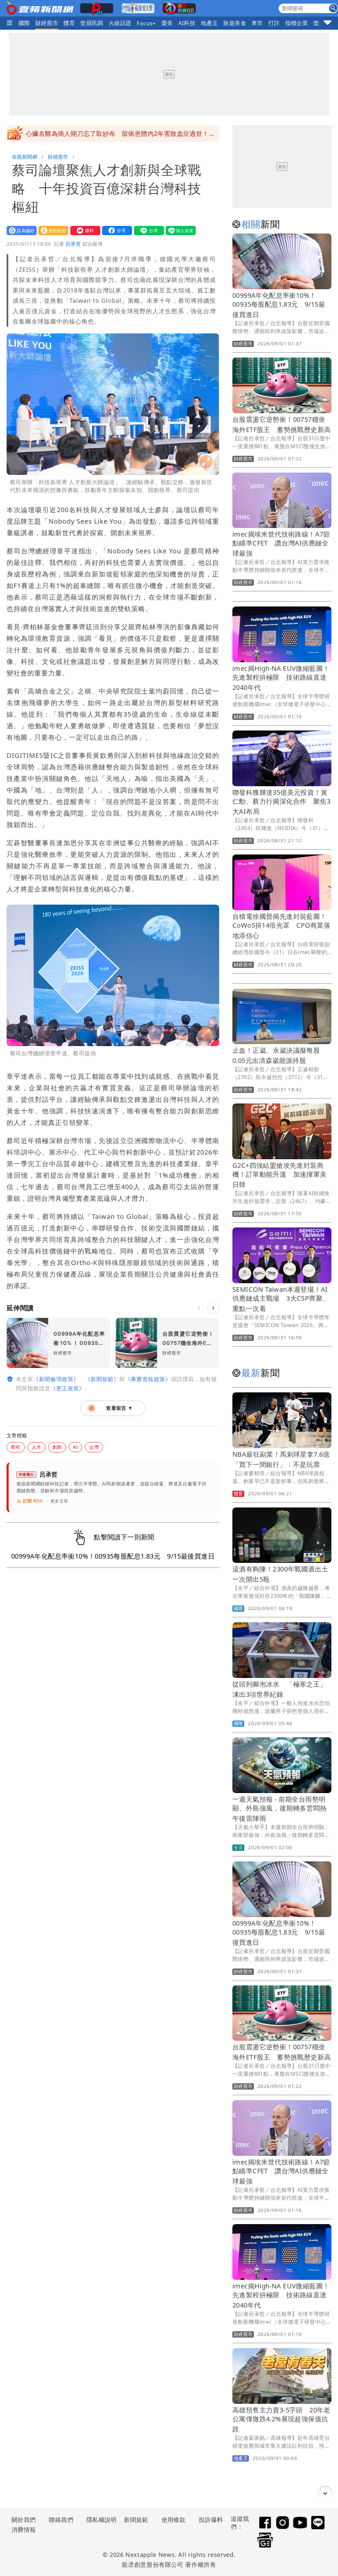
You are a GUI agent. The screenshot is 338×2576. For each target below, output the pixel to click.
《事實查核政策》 (148, 1379)
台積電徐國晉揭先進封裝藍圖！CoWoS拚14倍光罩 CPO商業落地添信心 (281, 926)
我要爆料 (84, 230)
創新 (57, 1447)
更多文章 (59, 1501)
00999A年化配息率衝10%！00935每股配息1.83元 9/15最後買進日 (279, 305)
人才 (36, 1447)
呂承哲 (73, 244)
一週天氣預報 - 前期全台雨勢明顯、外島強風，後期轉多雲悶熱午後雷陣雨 (280, 1809)
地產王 (209, 23)
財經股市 (47, 23)
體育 (69, 23)
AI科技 (187, 23)
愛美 (167, 23)
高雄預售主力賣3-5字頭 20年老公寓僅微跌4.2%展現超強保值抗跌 (281, 2420)
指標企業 (297, 23)
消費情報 (24, 2529)
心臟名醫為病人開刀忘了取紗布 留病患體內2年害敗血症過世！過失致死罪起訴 (120, 136)
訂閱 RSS (33, 1501)
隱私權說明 (99, 2520)
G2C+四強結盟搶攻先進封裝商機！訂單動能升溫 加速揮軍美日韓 (280, 1175)
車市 (257, 23)
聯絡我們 (61, 2520)
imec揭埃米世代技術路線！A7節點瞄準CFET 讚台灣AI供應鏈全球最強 (281, 544)
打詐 (274, 23)
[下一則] (213, 1308)
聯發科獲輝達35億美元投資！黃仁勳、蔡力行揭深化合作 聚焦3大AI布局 (281, 802)
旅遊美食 (235, 23)
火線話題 (120, 23)
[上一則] (199, 1308)
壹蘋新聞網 (25, 157)
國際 (24, 23)
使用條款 (174, 2520)
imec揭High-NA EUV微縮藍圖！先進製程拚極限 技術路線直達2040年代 (281, 678)
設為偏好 (20, 230)
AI (75, 1447)
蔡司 (16, 1447)
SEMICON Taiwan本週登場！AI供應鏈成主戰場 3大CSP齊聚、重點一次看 (281, 1299)
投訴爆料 (211, 2520)
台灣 (94, 1447)
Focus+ (146, 23)
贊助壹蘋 (52, 230)
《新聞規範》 (102, 1379)
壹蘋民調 (92, 23)
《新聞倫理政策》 (56, 1379)
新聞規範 (136, 2520)
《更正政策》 (67, 1388)
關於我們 (24, 2520)
